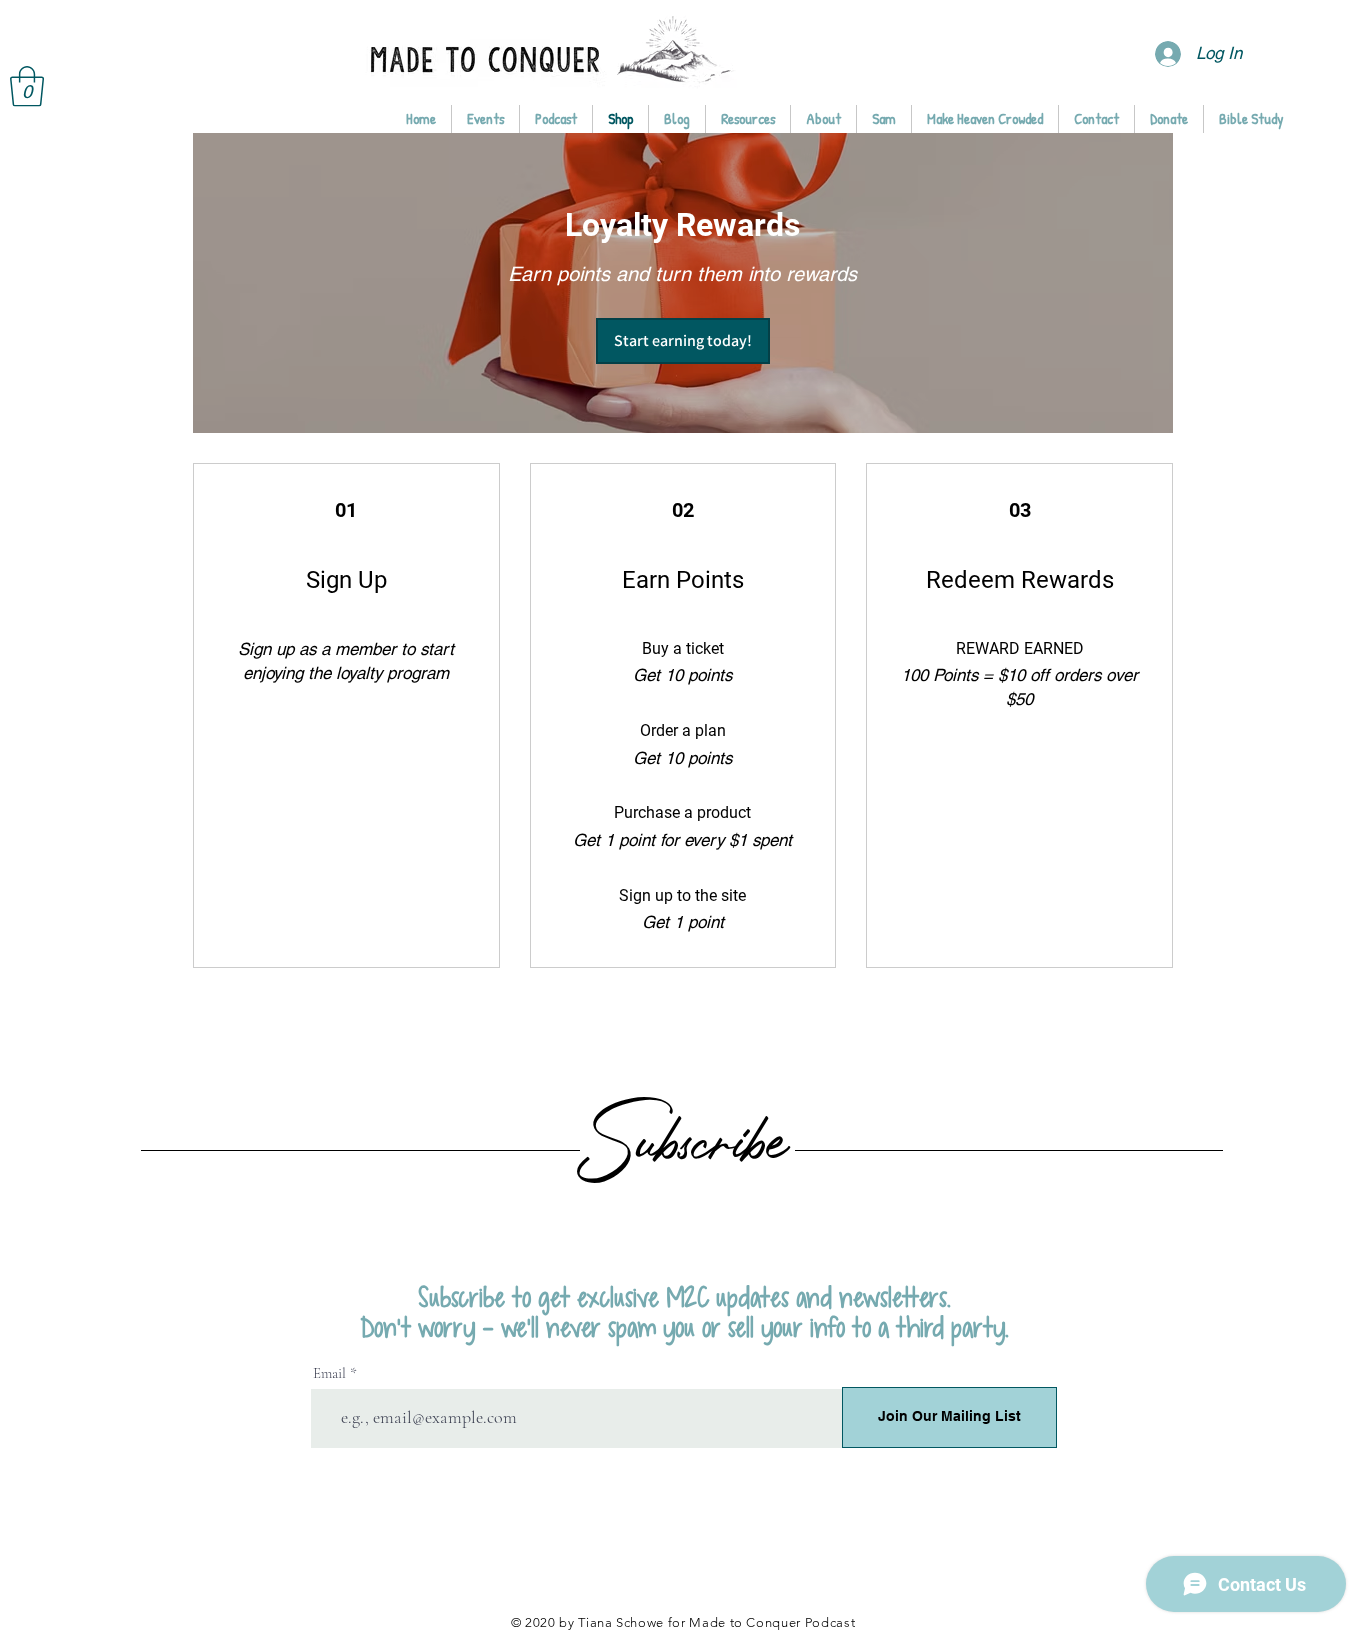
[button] (27, 86)
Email (329, 1373)
